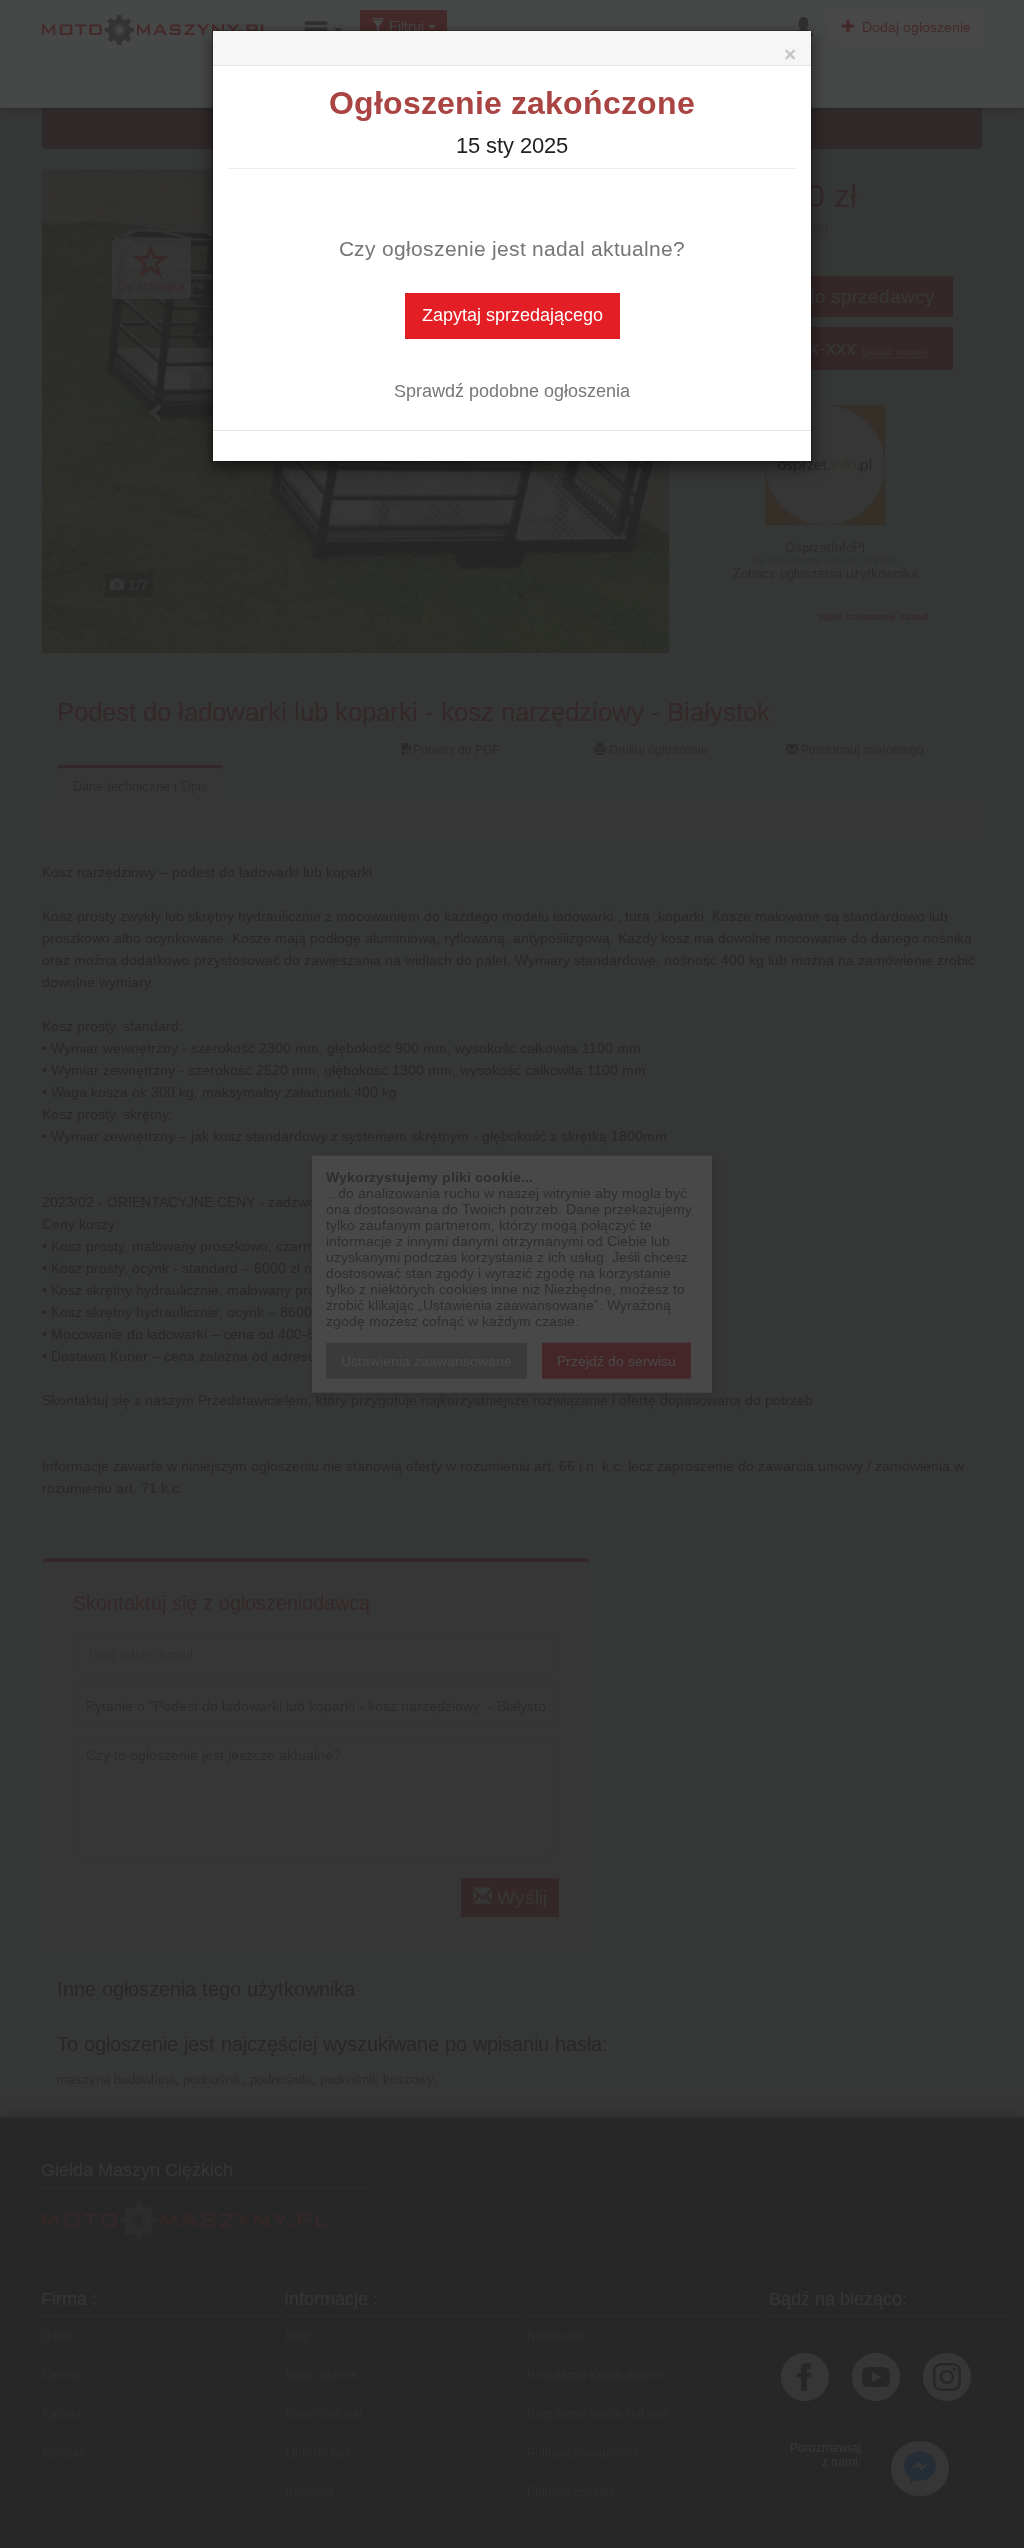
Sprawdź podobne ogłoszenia (512, 391)
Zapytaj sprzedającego (512, 315)
